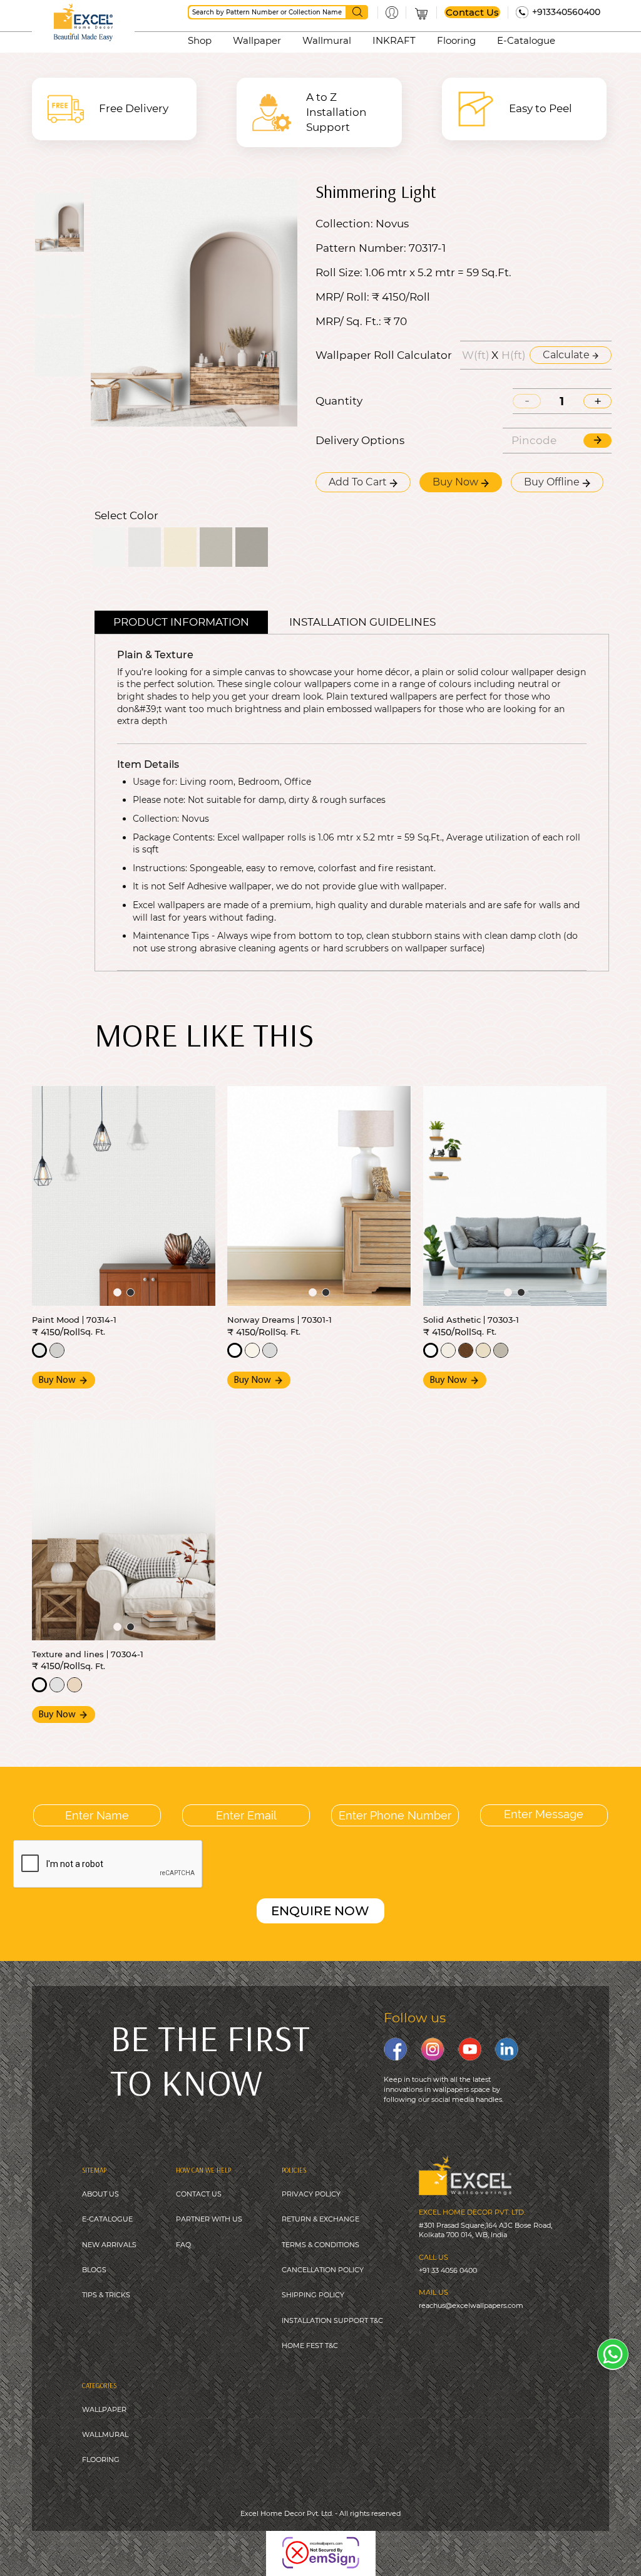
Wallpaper (257, 40)
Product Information (181, 622)
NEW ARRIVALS (109, 2245)
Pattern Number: (361, 248)
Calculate (567, 355)
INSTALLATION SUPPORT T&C (332, 2320)
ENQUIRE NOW (320, 1911)
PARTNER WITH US (209, 2219)
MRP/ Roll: (342, 297)
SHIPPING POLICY (313, 2295)
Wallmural (327, 40)
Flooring (456, 40)
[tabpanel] (124, 1196)
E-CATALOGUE (107, 2219)
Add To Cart (359, 482)
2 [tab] (131, 1292)
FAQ (183, 2245)
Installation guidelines (362, 622)
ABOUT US (100, 2194)
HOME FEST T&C (310, 2346)
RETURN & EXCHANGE (320, 2219)
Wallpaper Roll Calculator (384, 355)
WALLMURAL (105, 2434)
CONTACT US (199, 2194)
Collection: (344, 224)
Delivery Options (360, 441)
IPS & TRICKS (108, 2295)
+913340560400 (566, 12)
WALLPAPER (104, 2409)
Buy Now (457, 482)
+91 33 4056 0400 (448, 2270)
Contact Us (472, 12)
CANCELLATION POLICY (323, 2270)
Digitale (418, 2544)
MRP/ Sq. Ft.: (348, 322)
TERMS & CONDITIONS (320, 2245)
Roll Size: (339, 273)
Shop (200, 40)
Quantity (339, 401)
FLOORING (101, 2460)
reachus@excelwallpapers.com (471, 2305)
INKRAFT (394, 40)
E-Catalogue (526, 40)
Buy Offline (553, 482)
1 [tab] (117, 1292)
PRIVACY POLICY (311, 2194)
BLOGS (94, 2270)
